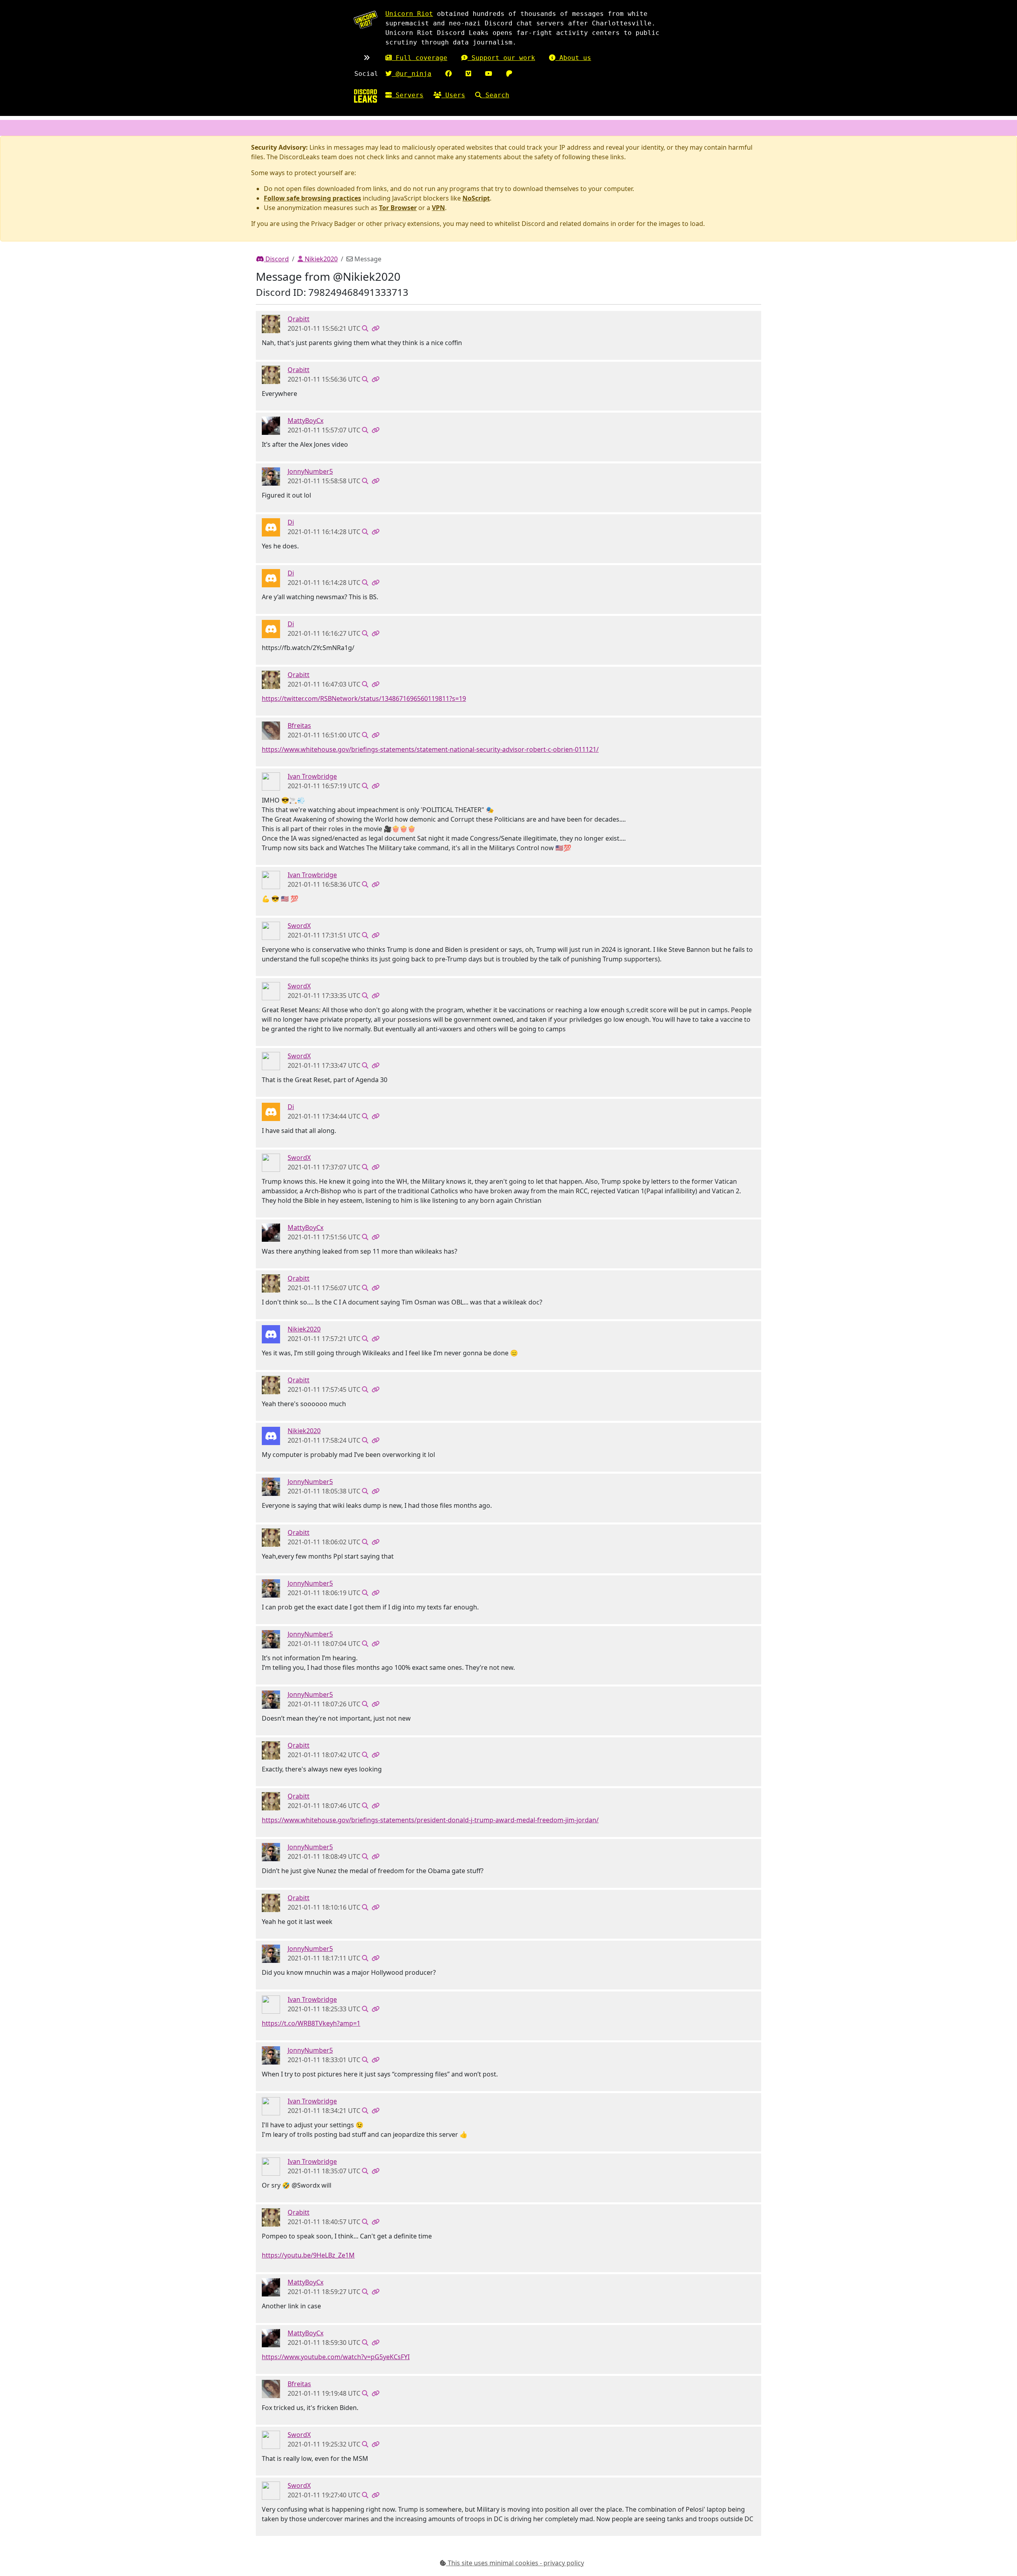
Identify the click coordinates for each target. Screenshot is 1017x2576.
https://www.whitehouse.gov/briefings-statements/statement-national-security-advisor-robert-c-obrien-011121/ (430, 749)
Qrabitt (299, 319)
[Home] (365, 96)
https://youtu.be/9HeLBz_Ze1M (308, 2255)
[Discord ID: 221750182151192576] (271, 930)
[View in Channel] (365, 328)
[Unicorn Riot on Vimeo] (468, 74)
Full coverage (420, 58)
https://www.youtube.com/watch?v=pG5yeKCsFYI (336, 2357)
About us (573, 58)
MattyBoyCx (305, 421)
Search (495, 95)
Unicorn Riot (409, 14)
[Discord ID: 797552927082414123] (271, 527)
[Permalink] (375, 328)
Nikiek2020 (320, 259)
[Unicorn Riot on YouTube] (489, 74)
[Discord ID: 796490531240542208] (271, 324)
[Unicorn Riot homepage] (365, 20)
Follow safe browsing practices (312, 198)
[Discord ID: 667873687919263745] (271, 781)
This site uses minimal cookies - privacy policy (515, 2563)
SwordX (299, 926)
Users (453, 95)
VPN (438, 208)
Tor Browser (398, 208)
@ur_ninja (412, 74)
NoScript (476, 198)
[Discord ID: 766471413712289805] (271, 1334)
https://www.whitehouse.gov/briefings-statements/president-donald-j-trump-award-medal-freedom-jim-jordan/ (430, 1820)
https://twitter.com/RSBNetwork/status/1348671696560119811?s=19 (364, 699)
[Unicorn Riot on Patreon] (509, 74)
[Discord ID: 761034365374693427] (271, 730)
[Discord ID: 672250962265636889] (271, 476)
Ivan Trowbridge (312, 776)
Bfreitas (299, 726)
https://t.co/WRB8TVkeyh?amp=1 (311, 2023)
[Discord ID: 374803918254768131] (271, 425)
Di (291, 522)
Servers (408, 95)
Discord (276, 259)
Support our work (501, 58)
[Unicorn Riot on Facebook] (449, 74)
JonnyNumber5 (310, 471)
